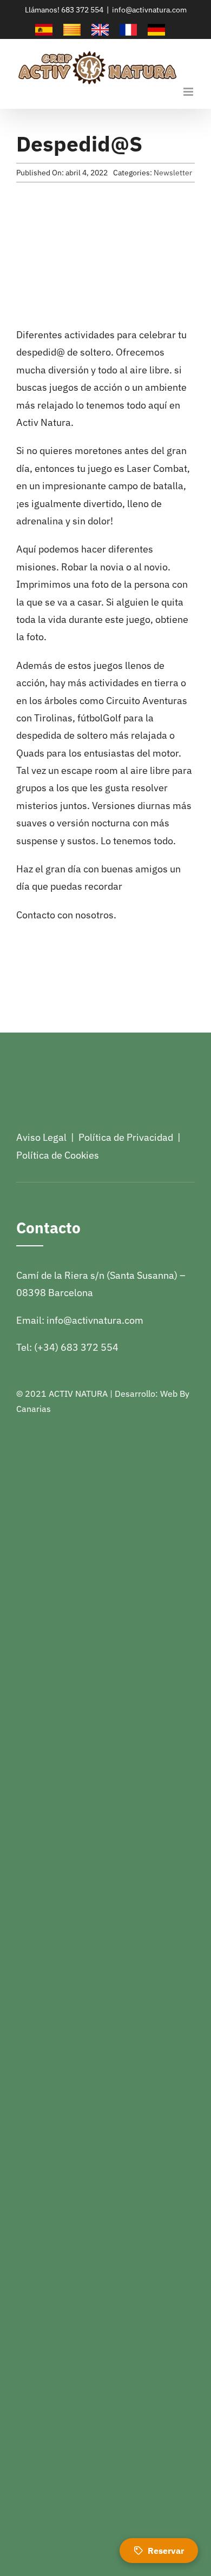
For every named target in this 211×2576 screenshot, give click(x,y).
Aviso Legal (41, 1137)
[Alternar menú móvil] (189, 92)
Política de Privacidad (126, 1137)
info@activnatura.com (149, 10)
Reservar (166, 2551)
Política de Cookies (58, 1155)
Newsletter (173, 173)
